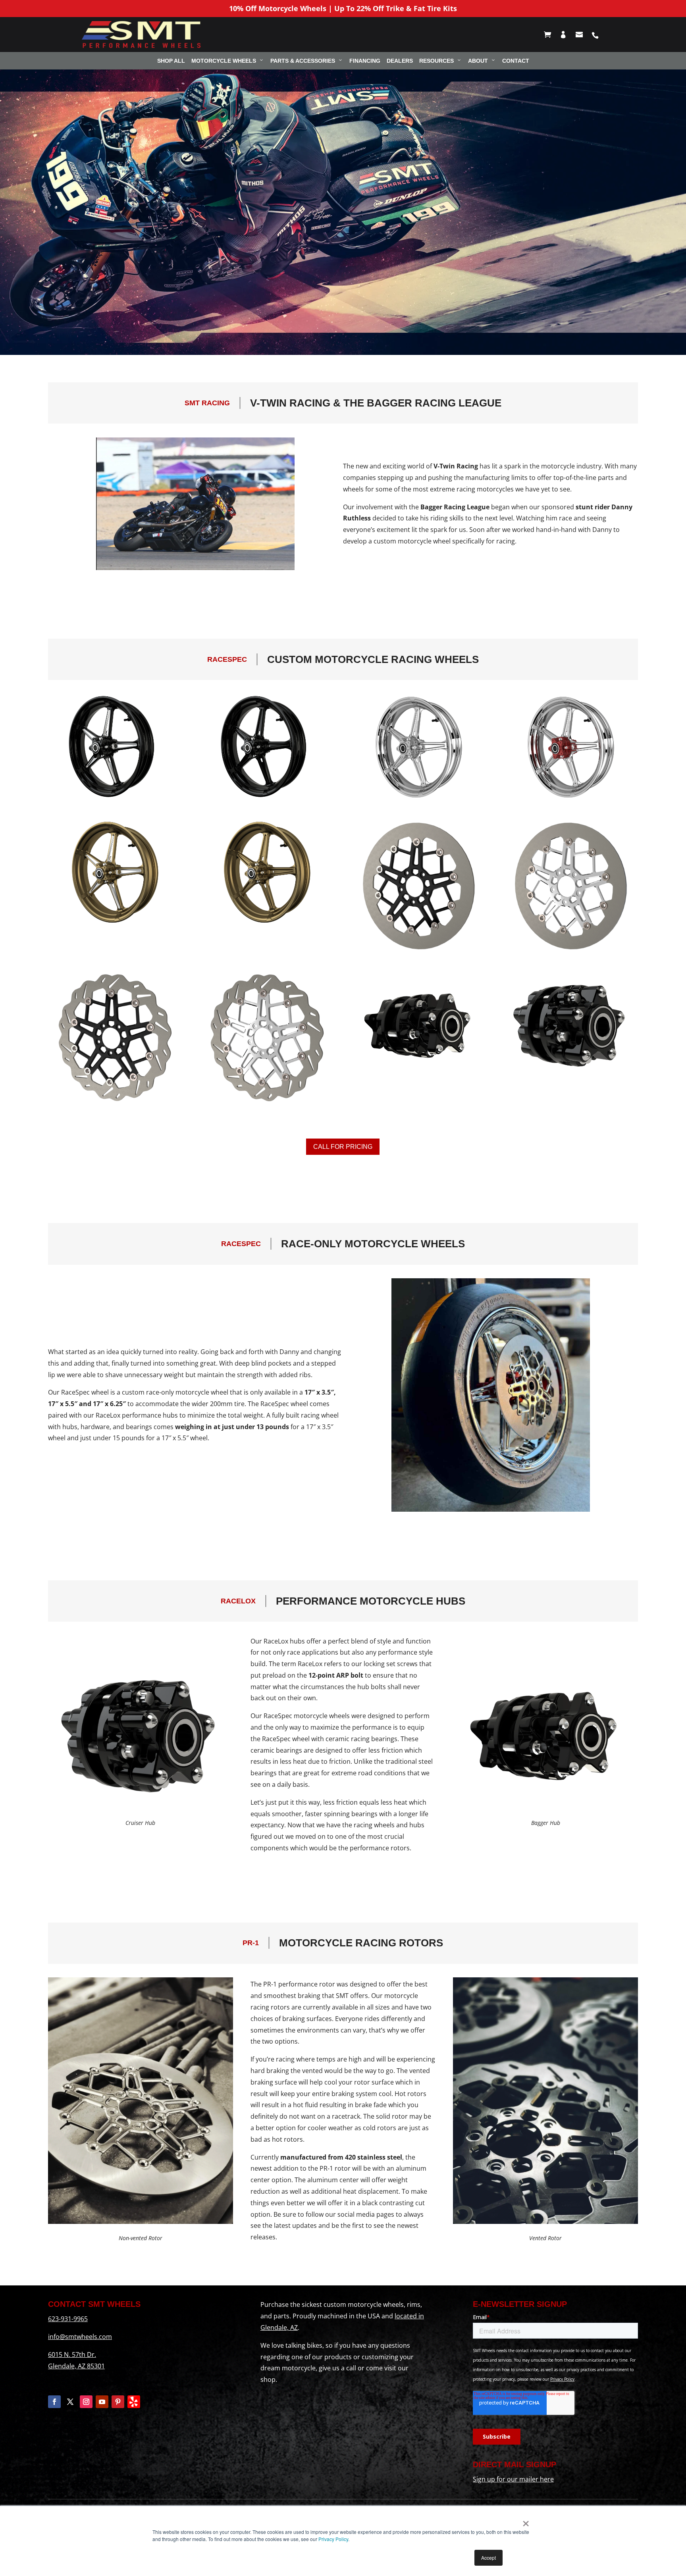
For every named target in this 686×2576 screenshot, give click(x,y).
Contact (516, 61)
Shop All (171, 61)
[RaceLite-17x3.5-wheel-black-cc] (115, 799)
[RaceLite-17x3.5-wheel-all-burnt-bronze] (267, 924)
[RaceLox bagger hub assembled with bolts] (419, 1076)
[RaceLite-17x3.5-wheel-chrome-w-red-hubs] (571, 799)
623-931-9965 (68, 2319)
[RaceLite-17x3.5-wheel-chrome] (419, 799)
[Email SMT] (583, 35)
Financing (365, 61)
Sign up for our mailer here (513, 2479)
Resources (436, 61)
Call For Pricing (343, 1147)
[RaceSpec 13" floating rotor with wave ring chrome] (267, 1102)
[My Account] (567, 35)
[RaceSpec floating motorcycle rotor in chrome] (571, 951)
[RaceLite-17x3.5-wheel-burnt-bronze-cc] (115, 924)
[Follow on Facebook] (54, 2402)
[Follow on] (134, 2402)
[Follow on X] (70, 2402)
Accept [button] (488, 2558)
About (478, 61)
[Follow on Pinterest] (118, 2402)
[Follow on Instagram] (86, 2402)
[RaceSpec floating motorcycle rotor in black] (419, 951)
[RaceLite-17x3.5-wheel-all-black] (267, 799)
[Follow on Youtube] (102, 2402)
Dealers (400, 61)
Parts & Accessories (303, 61)
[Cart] (551, 35)
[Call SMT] (598, 35)
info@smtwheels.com (80, 2337)
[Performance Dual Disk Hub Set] (571, 1076)
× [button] (526, 2521)
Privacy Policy (333, 2539)
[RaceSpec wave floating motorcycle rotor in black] (115, 1102)
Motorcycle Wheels (224, 61)
